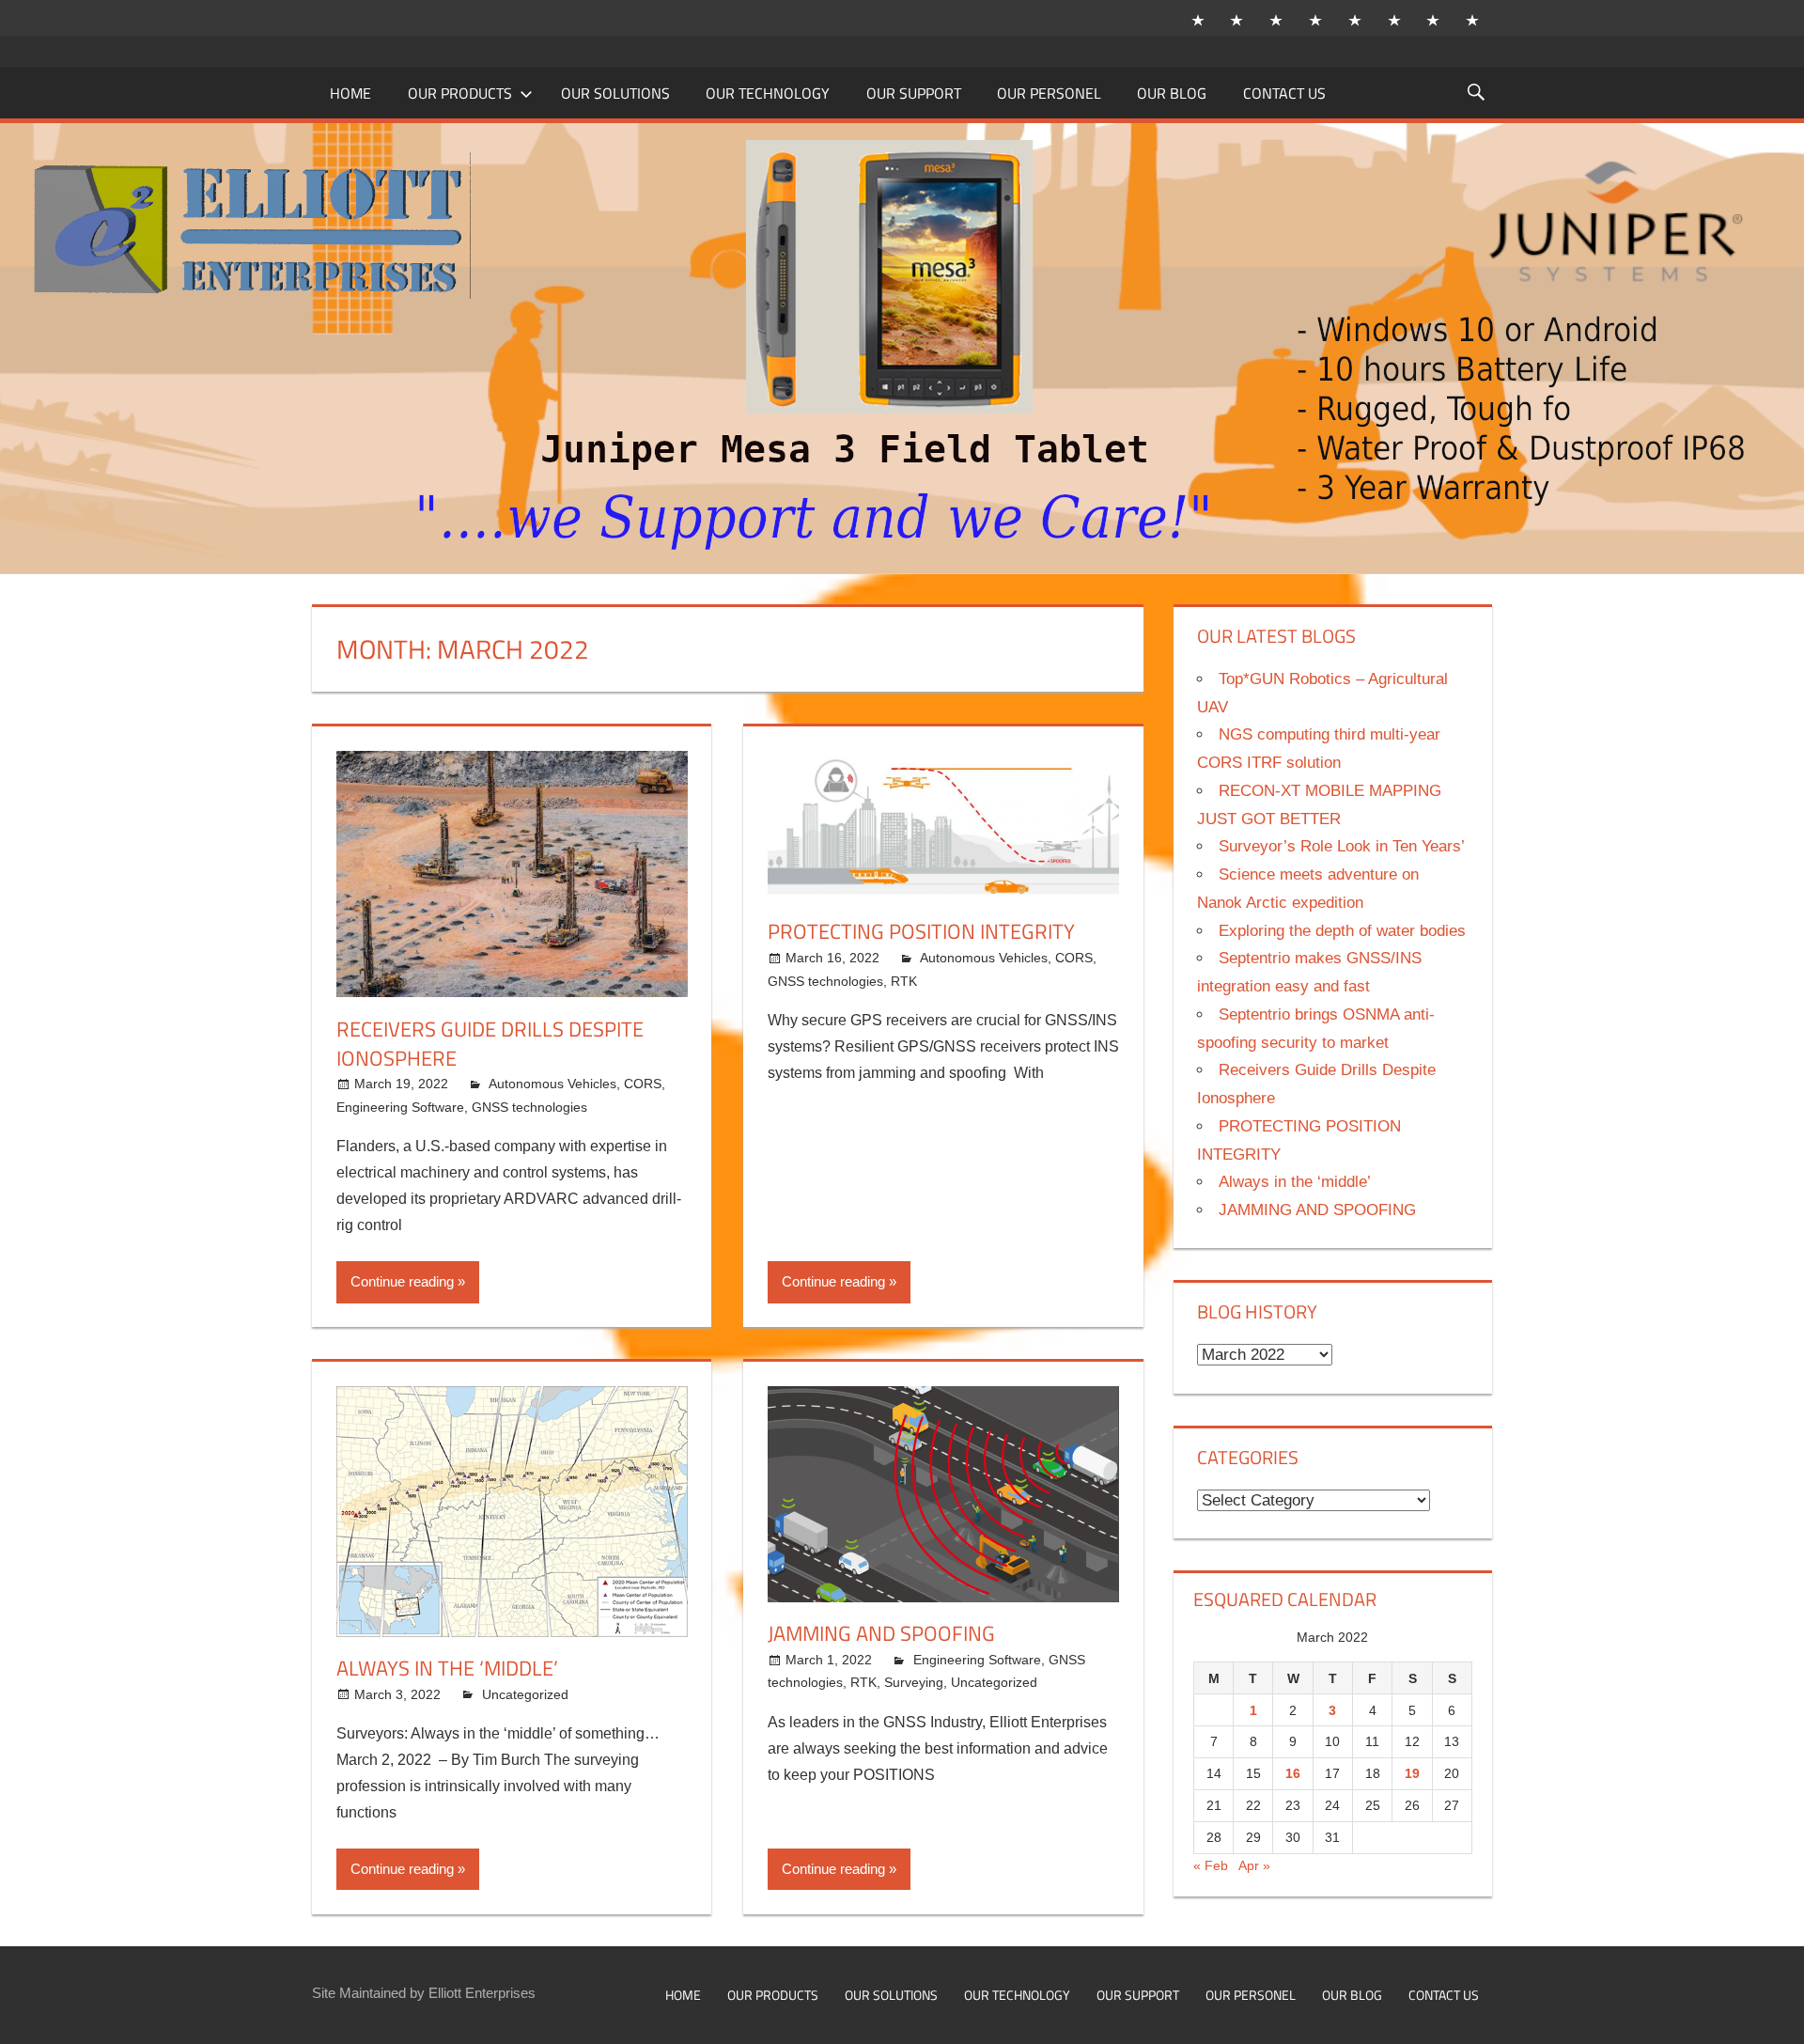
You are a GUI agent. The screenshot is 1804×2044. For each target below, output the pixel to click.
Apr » (1254, 1865)
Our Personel (1049, 93)
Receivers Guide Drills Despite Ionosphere (490, 1044)
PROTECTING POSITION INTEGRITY (921, 931)
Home (350, 93)
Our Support (914, 93)
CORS (643, 1084)
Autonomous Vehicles (552, 1084)
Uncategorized (525, 1694)
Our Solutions (615, 93)
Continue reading (402, 1281)
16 (1293, 1773)
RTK (904, 981)
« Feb (1211, 1865)
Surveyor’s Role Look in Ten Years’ (1342, 846)
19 (1412, 1773)
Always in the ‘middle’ (447, 1668)
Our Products (460, 93)
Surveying (914, 1682)
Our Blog (1172, 93)
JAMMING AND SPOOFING (881, 1633)
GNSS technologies (529, 1107)
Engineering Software (400, 1107)
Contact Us (1284, 93)
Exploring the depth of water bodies (1342, 931)
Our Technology (768, 93)
